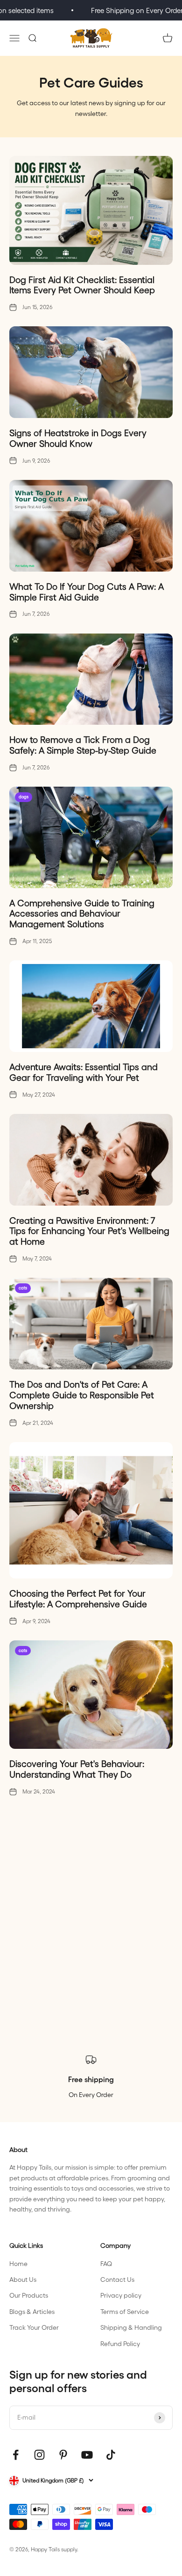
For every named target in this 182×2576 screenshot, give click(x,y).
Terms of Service (125, 2311)
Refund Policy (120, 2343)
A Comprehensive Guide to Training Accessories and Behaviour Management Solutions (82, 913)
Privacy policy (121, 2295)
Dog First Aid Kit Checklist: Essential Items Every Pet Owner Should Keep (82, 285)
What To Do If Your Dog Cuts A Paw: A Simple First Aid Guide (87, 591)
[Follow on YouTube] (87, 2455)
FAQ (106, 2263)
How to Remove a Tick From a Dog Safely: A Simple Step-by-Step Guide (83, 745)
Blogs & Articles (32, 2311)
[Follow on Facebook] (16, 2455)
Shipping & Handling (131, 2327)
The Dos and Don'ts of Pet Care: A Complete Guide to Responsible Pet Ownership (82, 1395)
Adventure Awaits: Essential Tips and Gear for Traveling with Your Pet (84, 1072)
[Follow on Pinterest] (63, 2455)
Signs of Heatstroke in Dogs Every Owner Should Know (78, 438)
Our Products (29, 2295)
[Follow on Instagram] (39, 2455)
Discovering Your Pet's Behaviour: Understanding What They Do (77, 1769)
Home (18, 2263)
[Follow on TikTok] (111, 2455)
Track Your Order (34, 2327)
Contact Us (117, 2279)
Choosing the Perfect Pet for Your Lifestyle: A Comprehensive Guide (78, 1598)
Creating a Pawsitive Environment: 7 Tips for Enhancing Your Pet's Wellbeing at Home (89, 1231)
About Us (23, 2279)
